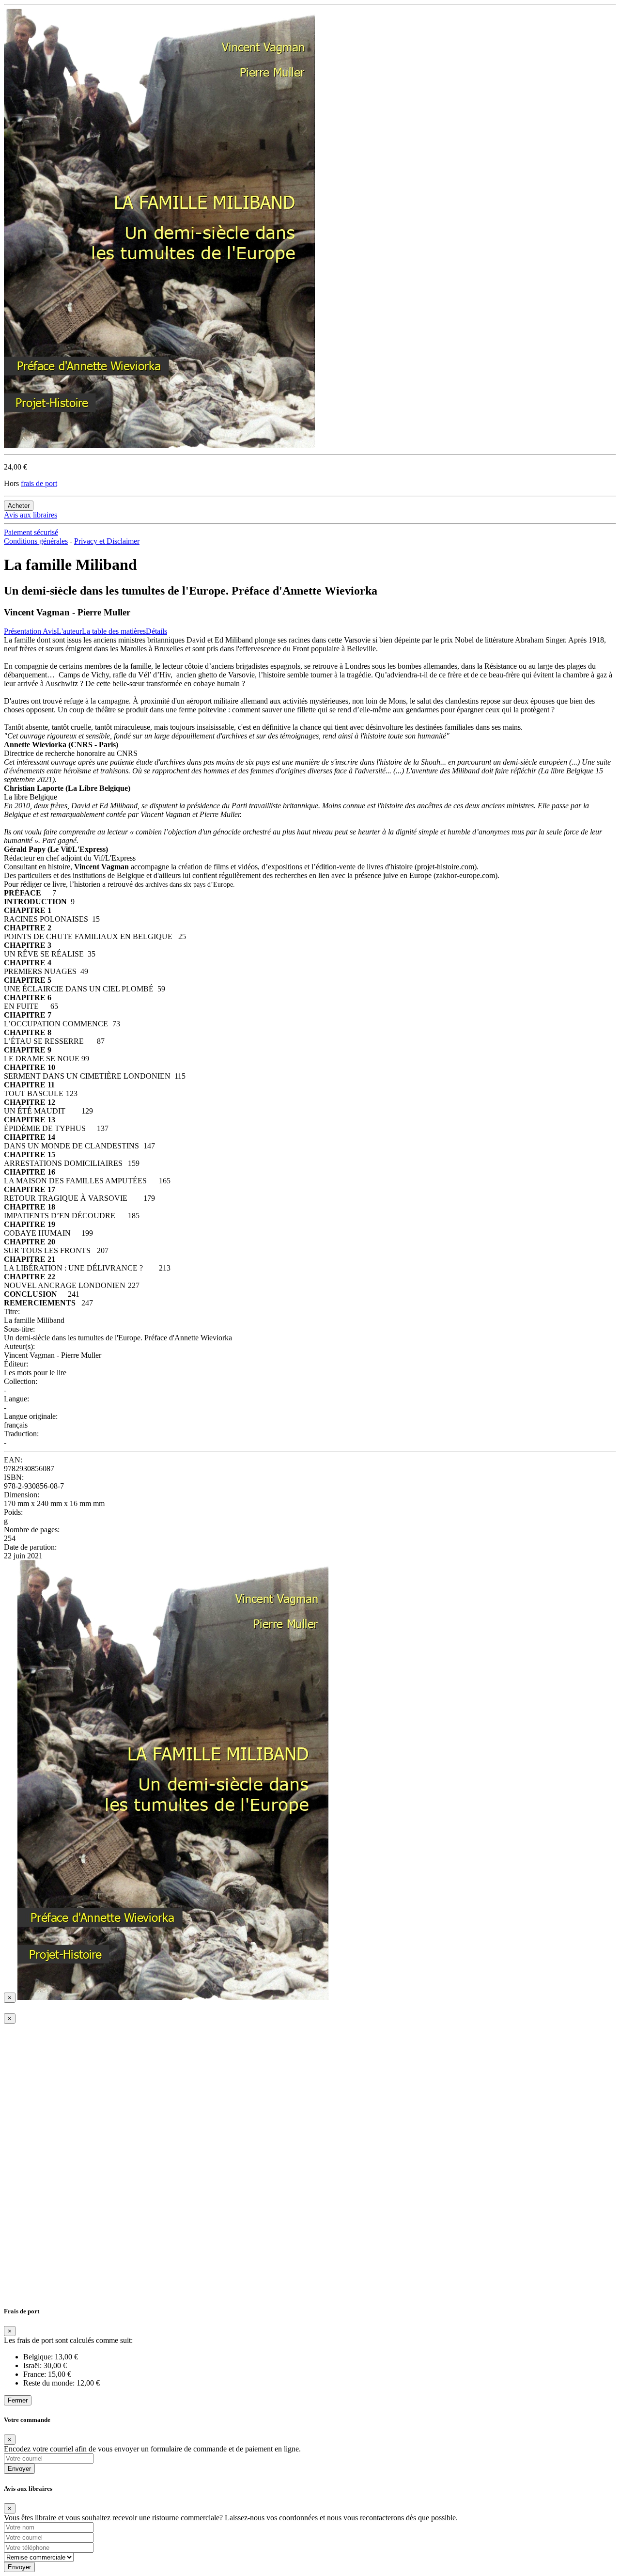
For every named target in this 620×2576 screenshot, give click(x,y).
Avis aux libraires (31, 515)
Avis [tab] (50, 631)
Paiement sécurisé (31, 532)
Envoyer (19, 2469)
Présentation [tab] (23, 631)
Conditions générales (36, 541)
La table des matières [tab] (114, 631)
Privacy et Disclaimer (107, 541)
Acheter (19, 506)
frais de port (39, 483)
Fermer (18, 2400)
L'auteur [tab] (69, 631)
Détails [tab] (156, 631)
